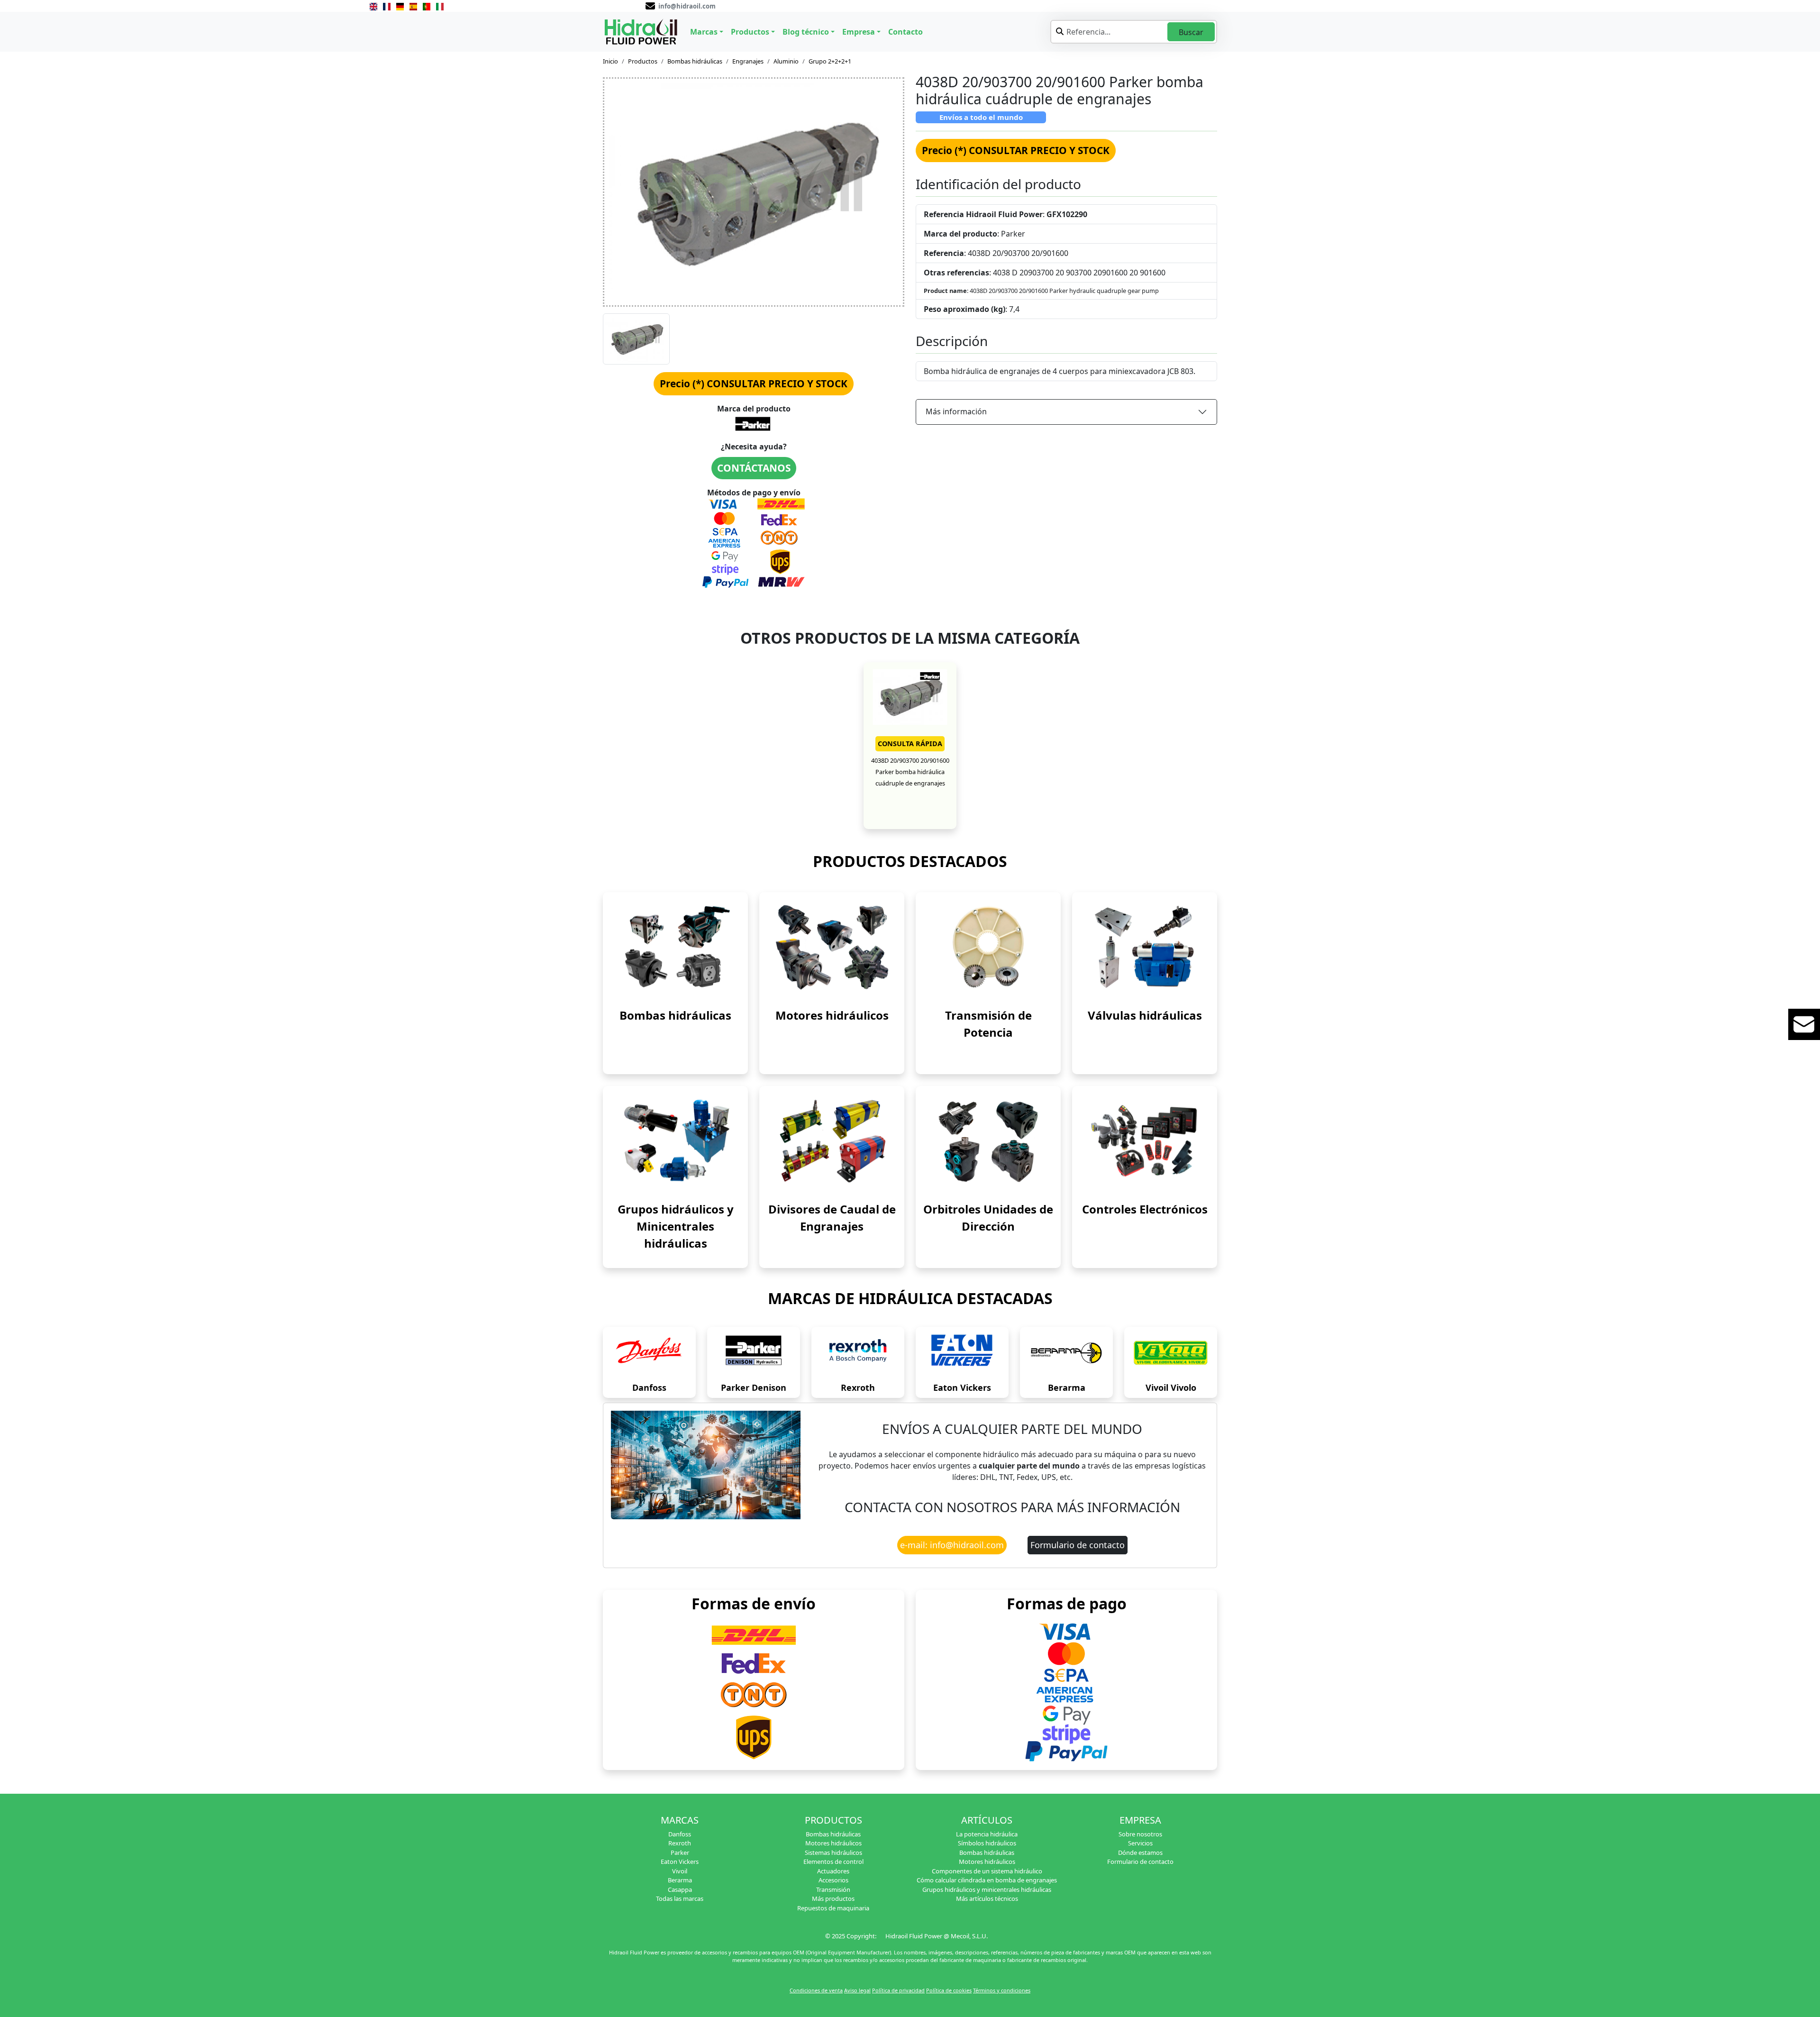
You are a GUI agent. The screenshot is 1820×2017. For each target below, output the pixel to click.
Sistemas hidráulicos (833, 1853)
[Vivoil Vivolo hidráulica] (1171, 1353)
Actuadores (833, 1871)
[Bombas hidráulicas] (675, 947)
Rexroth (858, 1387)
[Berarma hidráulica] (1066, 1353)
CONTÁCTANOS (754, 468)
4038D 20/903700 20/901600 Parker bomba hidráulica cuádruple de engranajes (910, 771)
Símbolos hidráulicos (987, 1843)
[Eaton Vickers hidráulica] (962, 1353)
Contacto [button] (905, 32)
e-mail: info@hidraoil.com (952, 1545)
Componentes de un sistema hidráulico (987, 1871)
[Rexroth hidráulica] (858, 1353)
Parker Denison (754, 1387)
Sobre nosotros (1140, 1834)
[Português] (427, 6)
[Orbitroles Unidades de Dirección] (988, 1141)
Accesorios (833, 1880)
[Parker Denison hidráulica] (754, 1353)
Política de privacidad (898, 1990)
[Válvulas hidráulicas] (1145, 947)
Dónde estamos (1140, 1853)
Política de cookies (949, 1990)
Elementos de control (833, 1862)
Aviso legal (857, 1990)
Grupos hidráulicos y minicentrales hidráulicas (987, 1889)
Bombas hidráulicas (695, 61)
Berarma (1067, 1387)
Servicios (1140, 1843)
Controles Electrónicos (1145, 1209)
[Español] (413, 6)
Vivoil (680, 1871)
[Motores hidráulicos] (832, 947)
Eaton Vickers (962, 1387)
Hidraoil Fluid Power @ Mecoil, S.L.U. (937, 1936)
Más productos (833, 1898)
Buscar (1191, 32)
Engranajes (748, 61)
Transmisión (833, 1889)
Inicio (610, 61)
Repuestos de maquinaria (833, 1908)
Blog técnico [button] (806, 32)
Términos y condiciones (1002, 1990)
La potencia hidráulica (987, 1834)
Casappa (680, 1889)
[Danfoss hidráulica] (649, 1353)
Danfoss (649, 1387)
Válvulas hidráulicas (1145, 1015)
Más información (956, 411)
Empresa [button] (859, 32)
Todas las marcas (680, 1898)
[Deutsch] (400, 6)
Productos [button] (750, 32)
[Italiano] (440, 6)
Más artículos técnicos (987, 1898)
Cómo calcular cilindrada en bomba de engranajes (987, 1880)
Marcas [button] (704, 32)
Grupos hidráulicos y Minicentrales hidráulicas (676, 1226)
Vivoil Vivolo (1171, 1387)
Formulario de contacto (1078, 1545)
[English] (373, 6)
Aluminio (786, 61)
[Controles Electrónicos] (1145, 1141)
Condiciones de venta (816, 1990)
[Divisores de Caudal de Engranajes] (832, 1141)
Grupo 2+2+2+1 (830, 61)
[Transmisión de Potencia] (988, 947)
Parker (680, 1853)
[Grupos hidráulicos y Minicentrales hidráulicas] (675, 1141)
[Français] (387, 6)
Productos (643, 61)
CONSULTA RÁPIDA (910, 744)
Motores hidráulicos (832, 1015)
